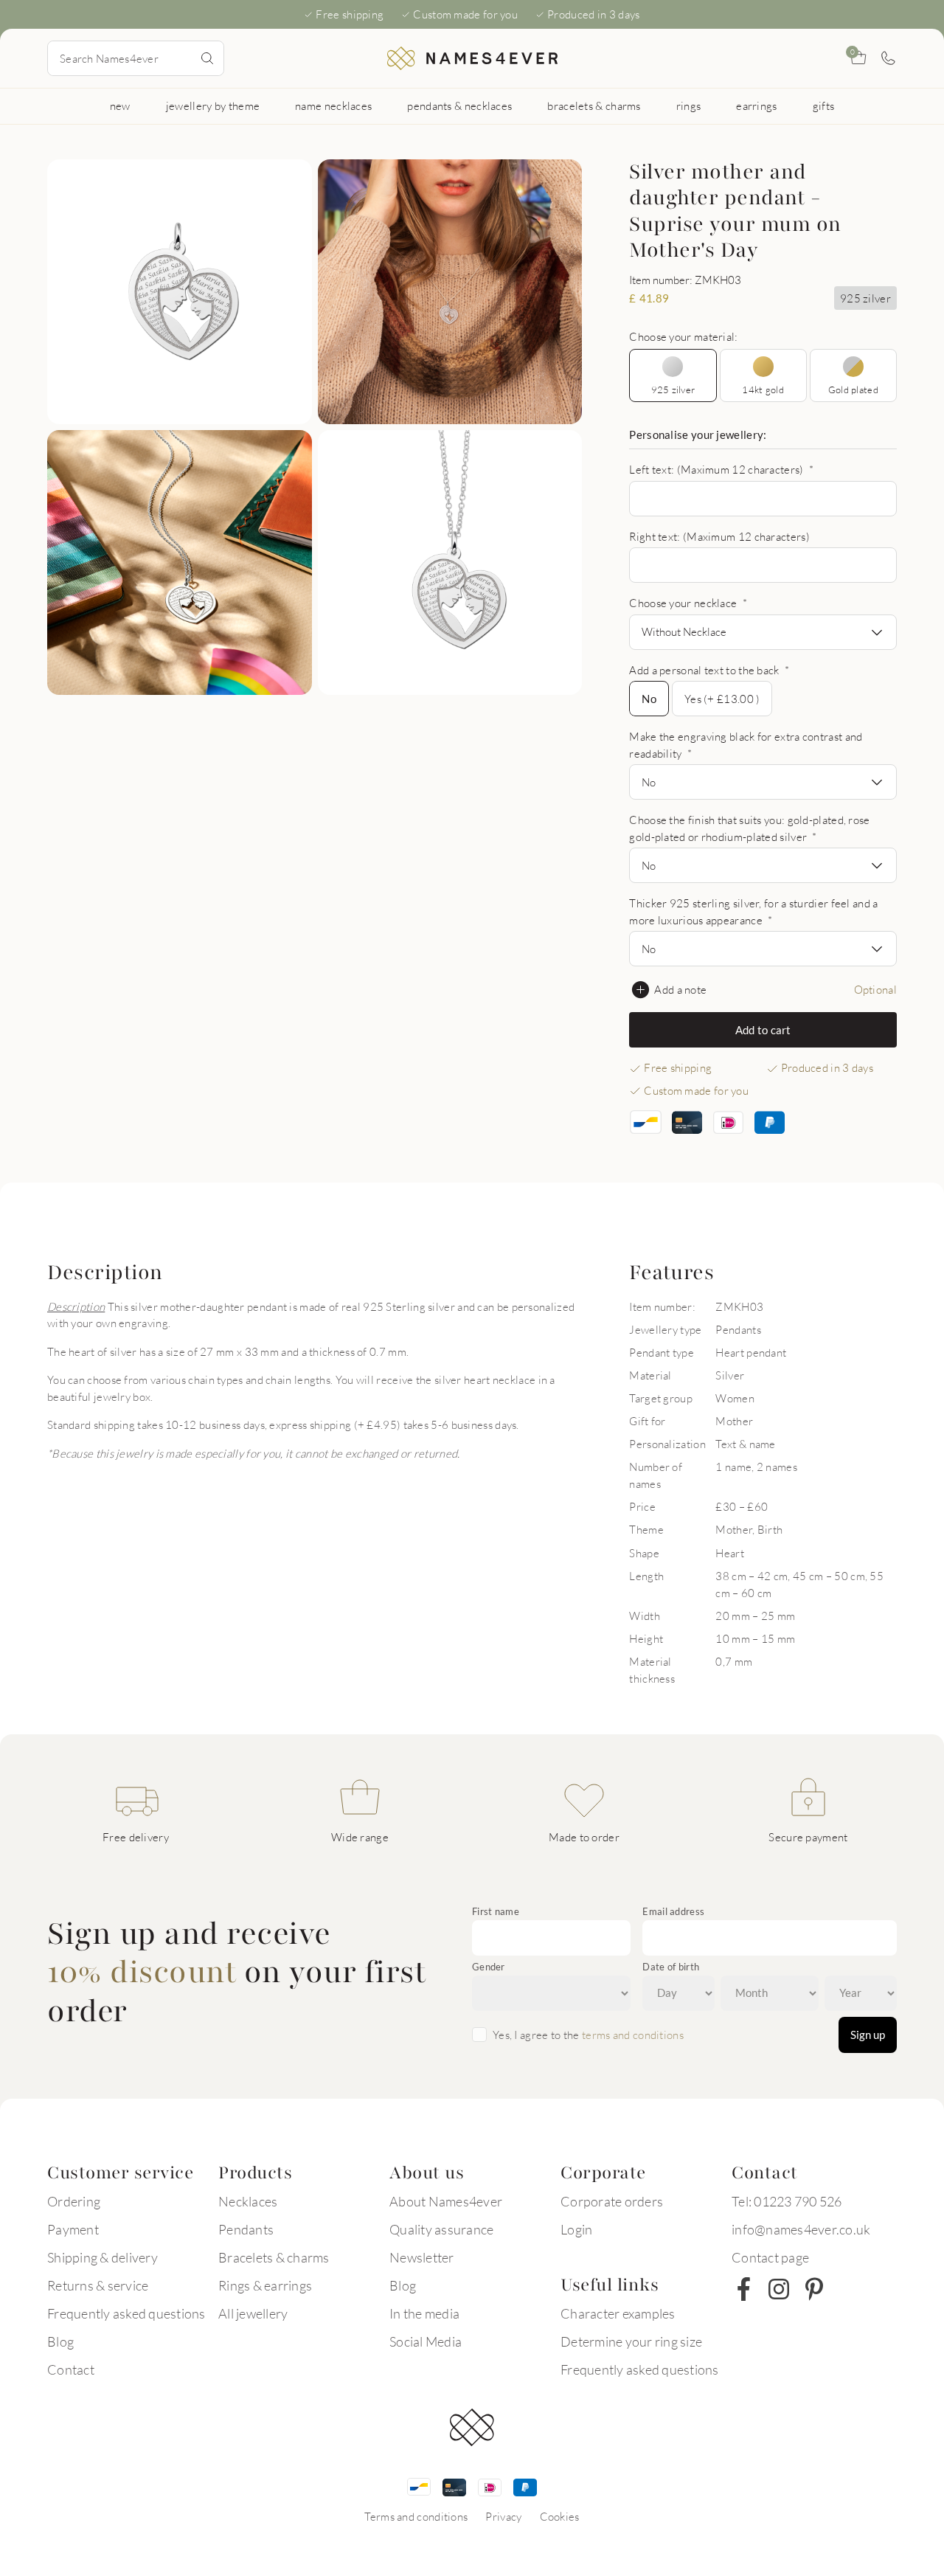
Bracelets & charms (274, 2257)
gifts (824, 105)
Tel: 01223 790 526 (787, 2201)
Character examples (618, 2313)
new (120, 105)
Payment (73, 2229)
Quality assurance (441, 2229)
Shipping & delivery (103, 2257)
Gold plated (853, 389)
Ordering (74, 2201)
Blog (60, 2341)
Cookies (560, 2516)
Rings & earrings (265, 2285)
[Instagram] (779, 2289)
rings (689, 105)
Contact (71, 2369)
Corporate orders (612, 2201)
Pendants (246, 2229)
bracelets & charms (594, 105)
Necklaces (248, 2201)
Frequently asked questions (126, 2313)
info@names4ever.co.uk (801, 2229)
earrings (756, 105)
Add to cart (763, 1030)
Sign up (868, 2035)
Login (576, 2229)
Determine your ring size (631, 2341)
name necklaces (333, 105)
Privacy (503, 2516)
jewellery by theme (213, 105)
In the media (424, 2313)
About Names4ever (446, 2201)
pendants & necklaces (459, 105)
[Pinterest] (814, 2289)
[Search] (207, 58)
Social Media (426, 2341)
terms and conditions (633, 2035)
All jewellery (253, 2313)
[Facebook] (743, 2289)
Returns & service (98, 2285)
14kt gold (763, 389)
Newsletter (422, 2257)
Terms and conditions (416, 2516)
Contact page (770, 2257)
